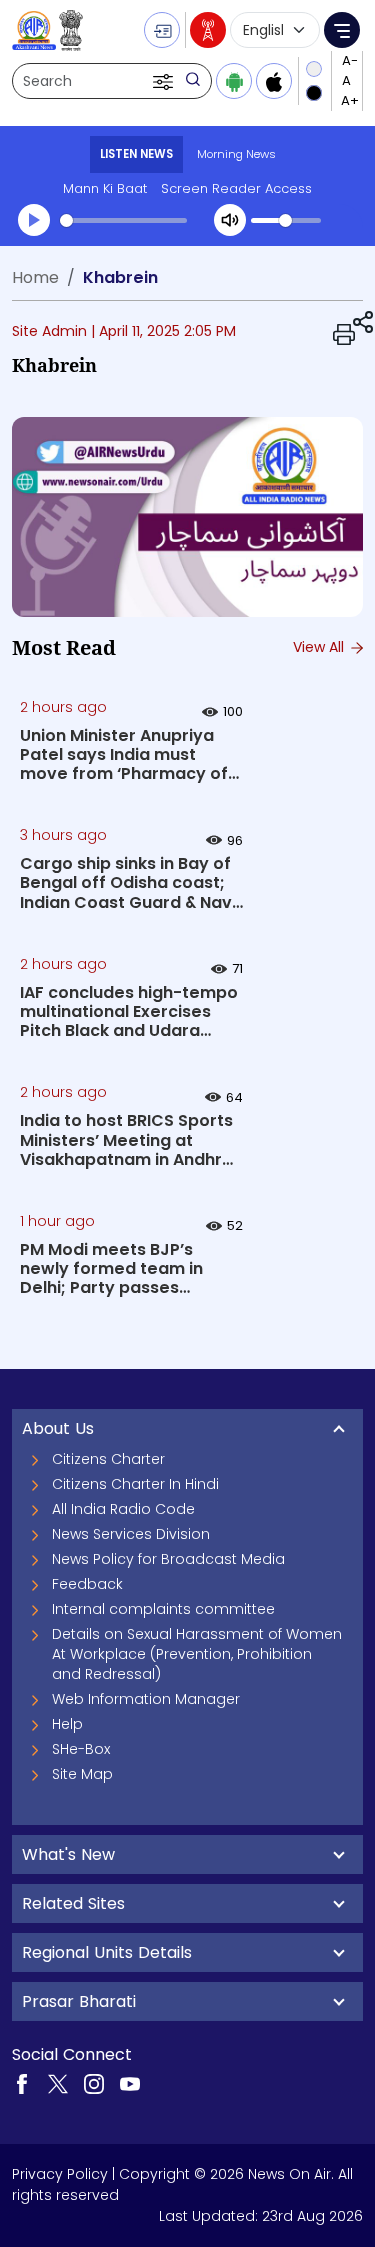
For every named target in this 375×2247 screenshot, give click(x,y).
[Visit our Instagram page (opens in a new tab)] (94, 2083)
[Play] (34, 220)
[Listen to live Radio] (208, 30)
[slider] (123, 220)
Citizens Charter (108, 1459)
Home (35, 277)
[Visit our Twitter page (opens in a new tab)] (58, 2083)
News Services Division (131, 1534)
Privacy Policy (60, 2174)
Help (67, 1724)
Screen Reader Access (236, 188)
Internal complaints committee (163, 1609)
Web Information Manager (146, 1699)
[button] (165, 81)
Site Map (82, 1774)
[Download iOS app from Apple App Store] (274, 81)
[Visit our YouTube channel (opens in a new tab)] (130, 2083)
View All (320, 647)
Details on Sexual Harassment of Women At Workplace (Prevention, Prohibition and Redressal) (197, 1654)
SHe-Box (81, 1749)
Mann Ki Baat (105, 188)
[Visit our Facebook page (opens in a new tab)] (22, 2083)
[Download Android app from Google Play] (234, 81)
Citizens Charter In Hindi (135, 1484)
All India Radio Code (123, 1509)
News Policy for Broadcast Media (168, 1559)
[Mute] (230, 220)
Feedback (87, 1584)
